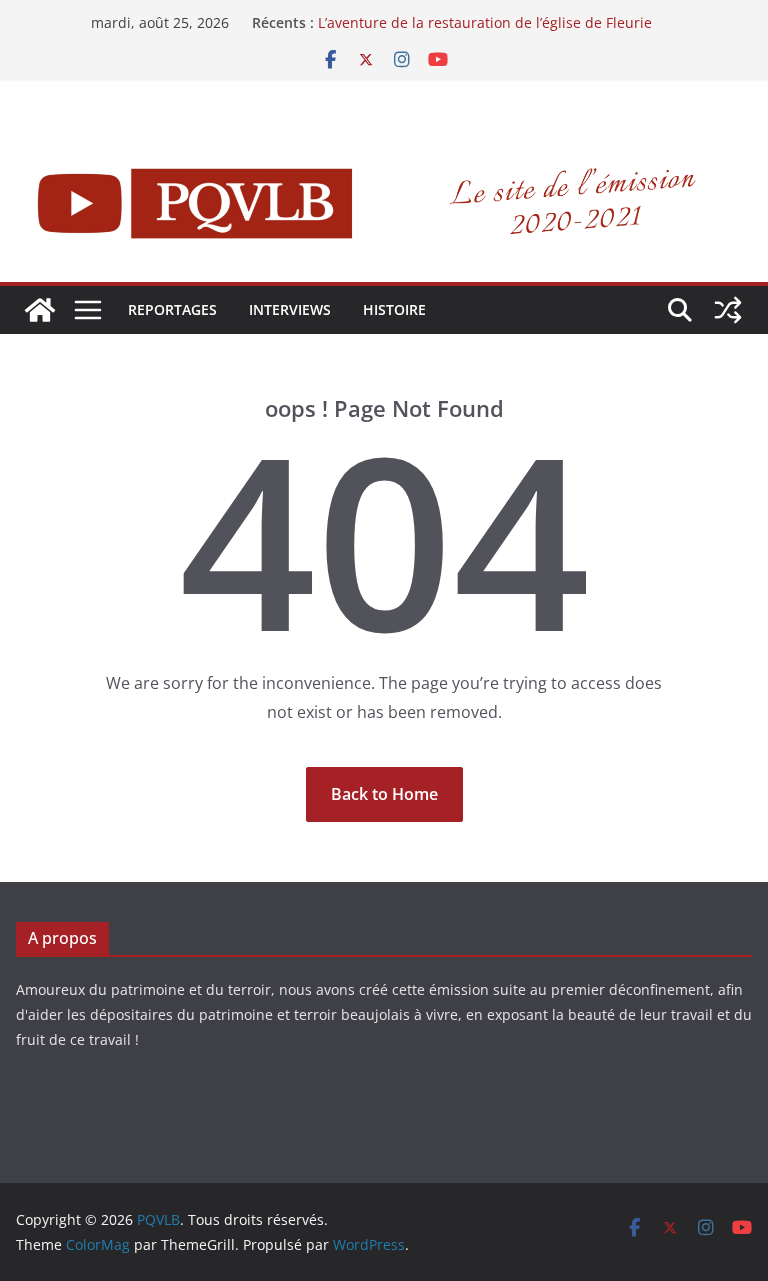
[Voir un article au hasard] (728, 310)
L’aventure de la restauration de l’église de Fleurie (485, 22)
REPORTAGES (172, 309)
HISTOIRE (394, 309)
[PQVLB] (40, 310)
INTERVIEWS (290, 309)
